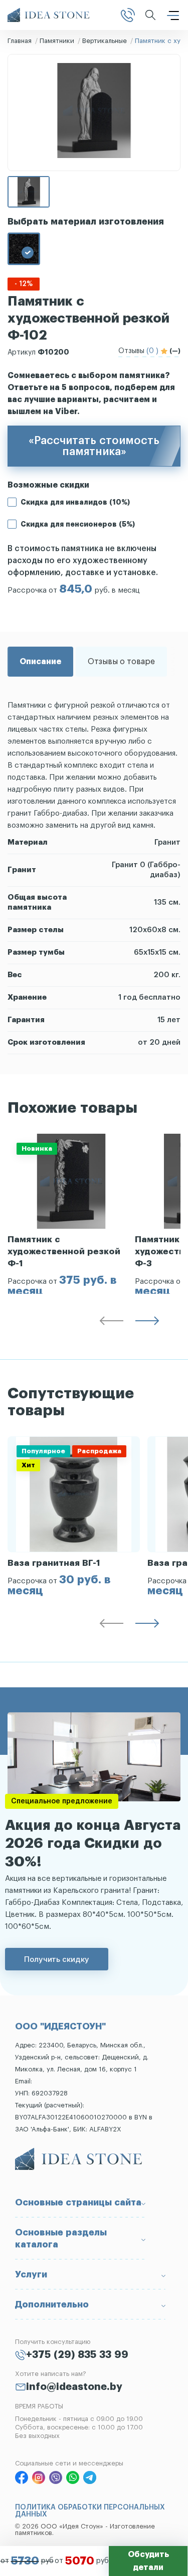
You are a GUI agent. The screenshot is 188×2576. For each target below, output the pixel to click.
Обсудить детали (148, 2561)
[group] (71, 1214)
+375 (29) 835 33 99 (77, 2355)
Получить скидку (57, 1959)
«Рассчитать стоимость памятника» (94, 446)
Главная (20, 41)
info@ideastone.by (74, 2387)
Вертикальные (105, 41)
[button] (111, 1323)
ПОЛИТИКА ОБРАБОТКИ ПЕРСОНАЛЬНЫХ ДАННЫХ (90, 2511)
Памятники (57, 41)
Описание (40, 662)
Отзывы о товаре (121, 662)
